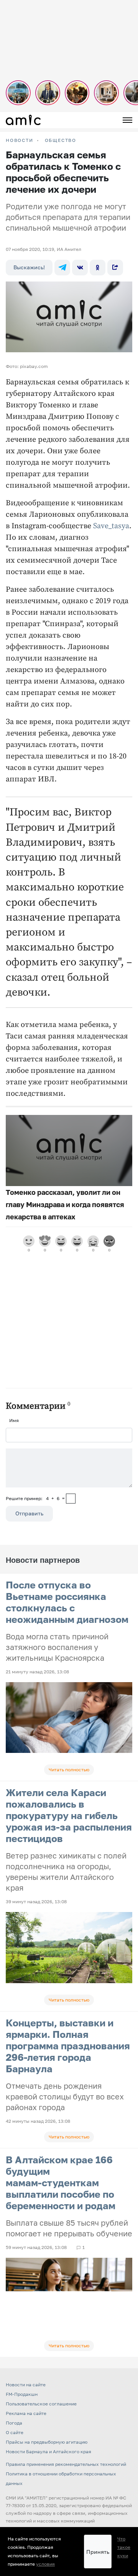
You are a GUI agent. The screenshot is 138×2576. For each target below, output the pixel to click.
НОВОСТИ (20, 140)
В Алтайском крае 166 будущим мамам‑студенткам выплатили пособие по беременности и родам (61, 2183)
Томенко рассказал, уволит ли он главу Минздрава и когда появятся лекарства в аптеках (65, 1204)
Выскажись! (29, 267)
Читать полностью (69, 1770)
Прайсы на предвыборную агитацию (47, 2442)
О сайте (15, 2432)
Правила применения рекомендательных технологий (66, 2464)
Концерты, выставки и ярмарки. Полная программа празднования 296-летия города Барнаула (68, 2046)
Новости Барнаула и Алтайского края (48, 2452)
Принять (98, 2552)
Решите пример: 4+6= (35, 1498)
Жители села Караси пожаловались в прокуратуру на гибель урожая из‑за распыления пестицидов (69, 1815)
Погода (14, 2423)
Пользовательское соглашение (41, 2404)
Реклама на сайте (26, 2413)
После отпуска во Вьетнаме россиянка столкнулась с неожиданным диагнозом (67, 1602)
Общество (61, 140)
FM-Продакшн (22, 2394)
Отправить (29, 1513)
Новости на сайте (26, 2385)
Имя (14, 1420)
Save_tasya (111, 526)
